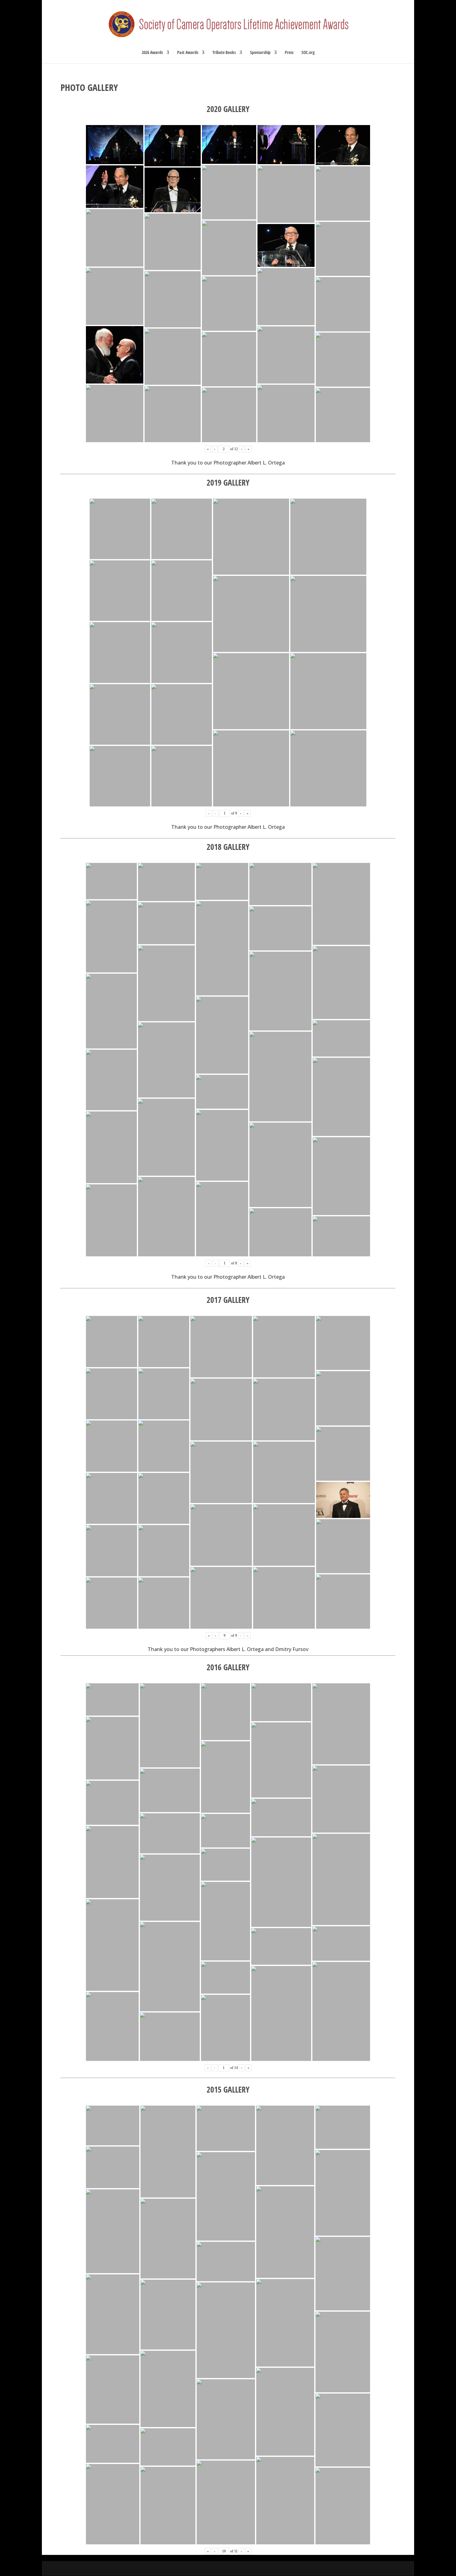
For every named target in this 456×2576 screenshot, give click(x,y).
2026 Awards (152, 53)
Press (289, 53)
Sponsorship (260, 53)
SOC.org (308, 53)
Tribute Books (224, 53)
